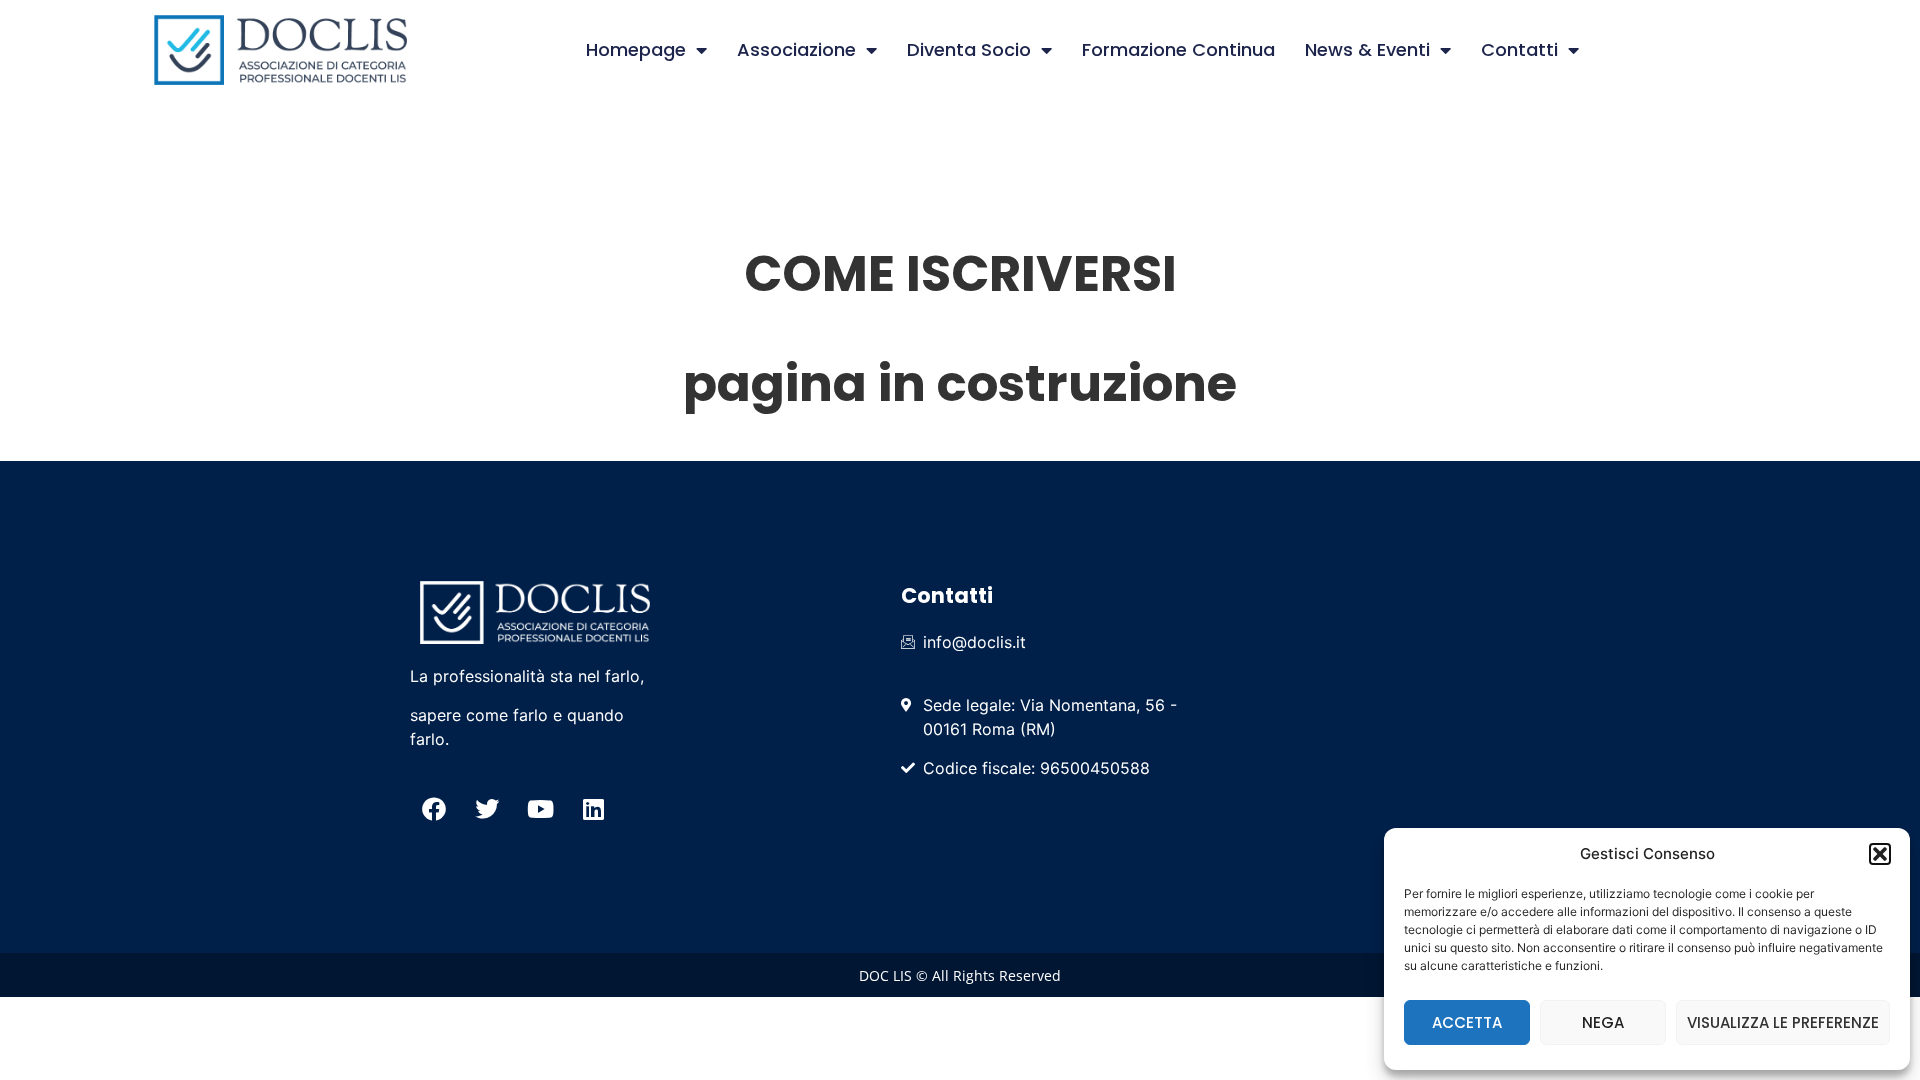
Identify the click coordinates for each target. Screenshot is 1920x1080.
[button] (1880, 854)
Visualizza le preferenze (1783, 1022)
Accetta (1467, 1022)
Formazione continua (1178, 49)
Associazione (796, 49)
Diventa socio (969, 49)
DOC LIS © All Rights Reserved (960, 975)
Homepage (636, 49)
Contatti (1519, 49)
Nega (1603, 1022)
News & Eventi (1367, 49)
